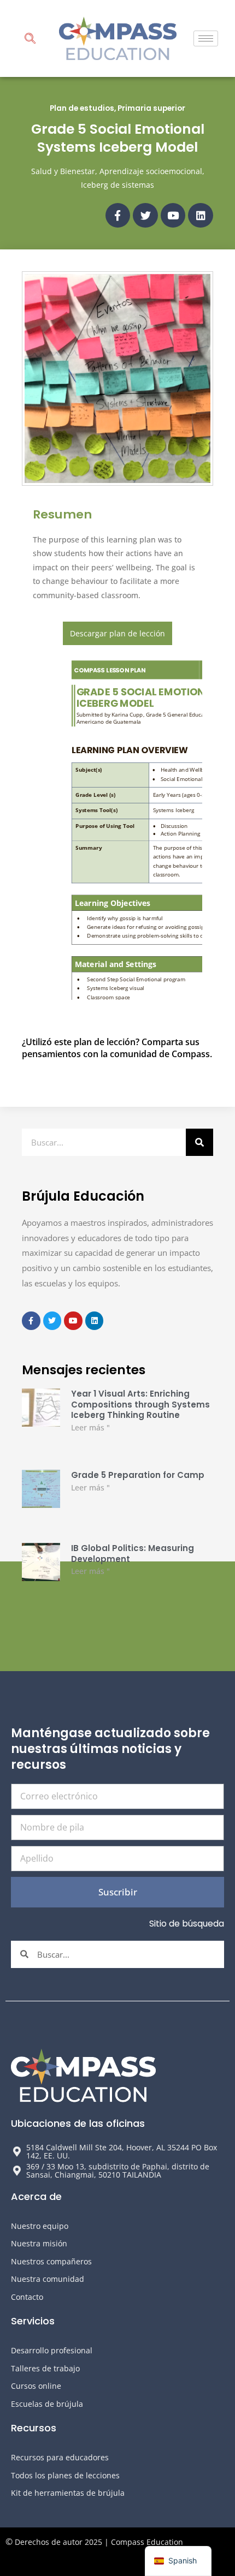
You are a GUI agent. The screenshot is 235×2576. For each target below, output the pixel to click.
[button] (30, 40)
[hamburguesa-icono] (206, 38)
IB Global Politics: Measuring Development (133, 1554)
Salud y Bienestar (63, 171)
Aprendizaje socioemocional (151, 171)
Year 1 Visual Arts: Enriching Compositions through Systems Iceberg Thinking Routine (140, 1404)
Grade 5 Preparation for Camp (138, 1475)
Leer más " (90, 1427)
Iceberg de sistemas (117, 185)
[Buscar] (199, 1142)
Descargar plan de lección (117, 633)
